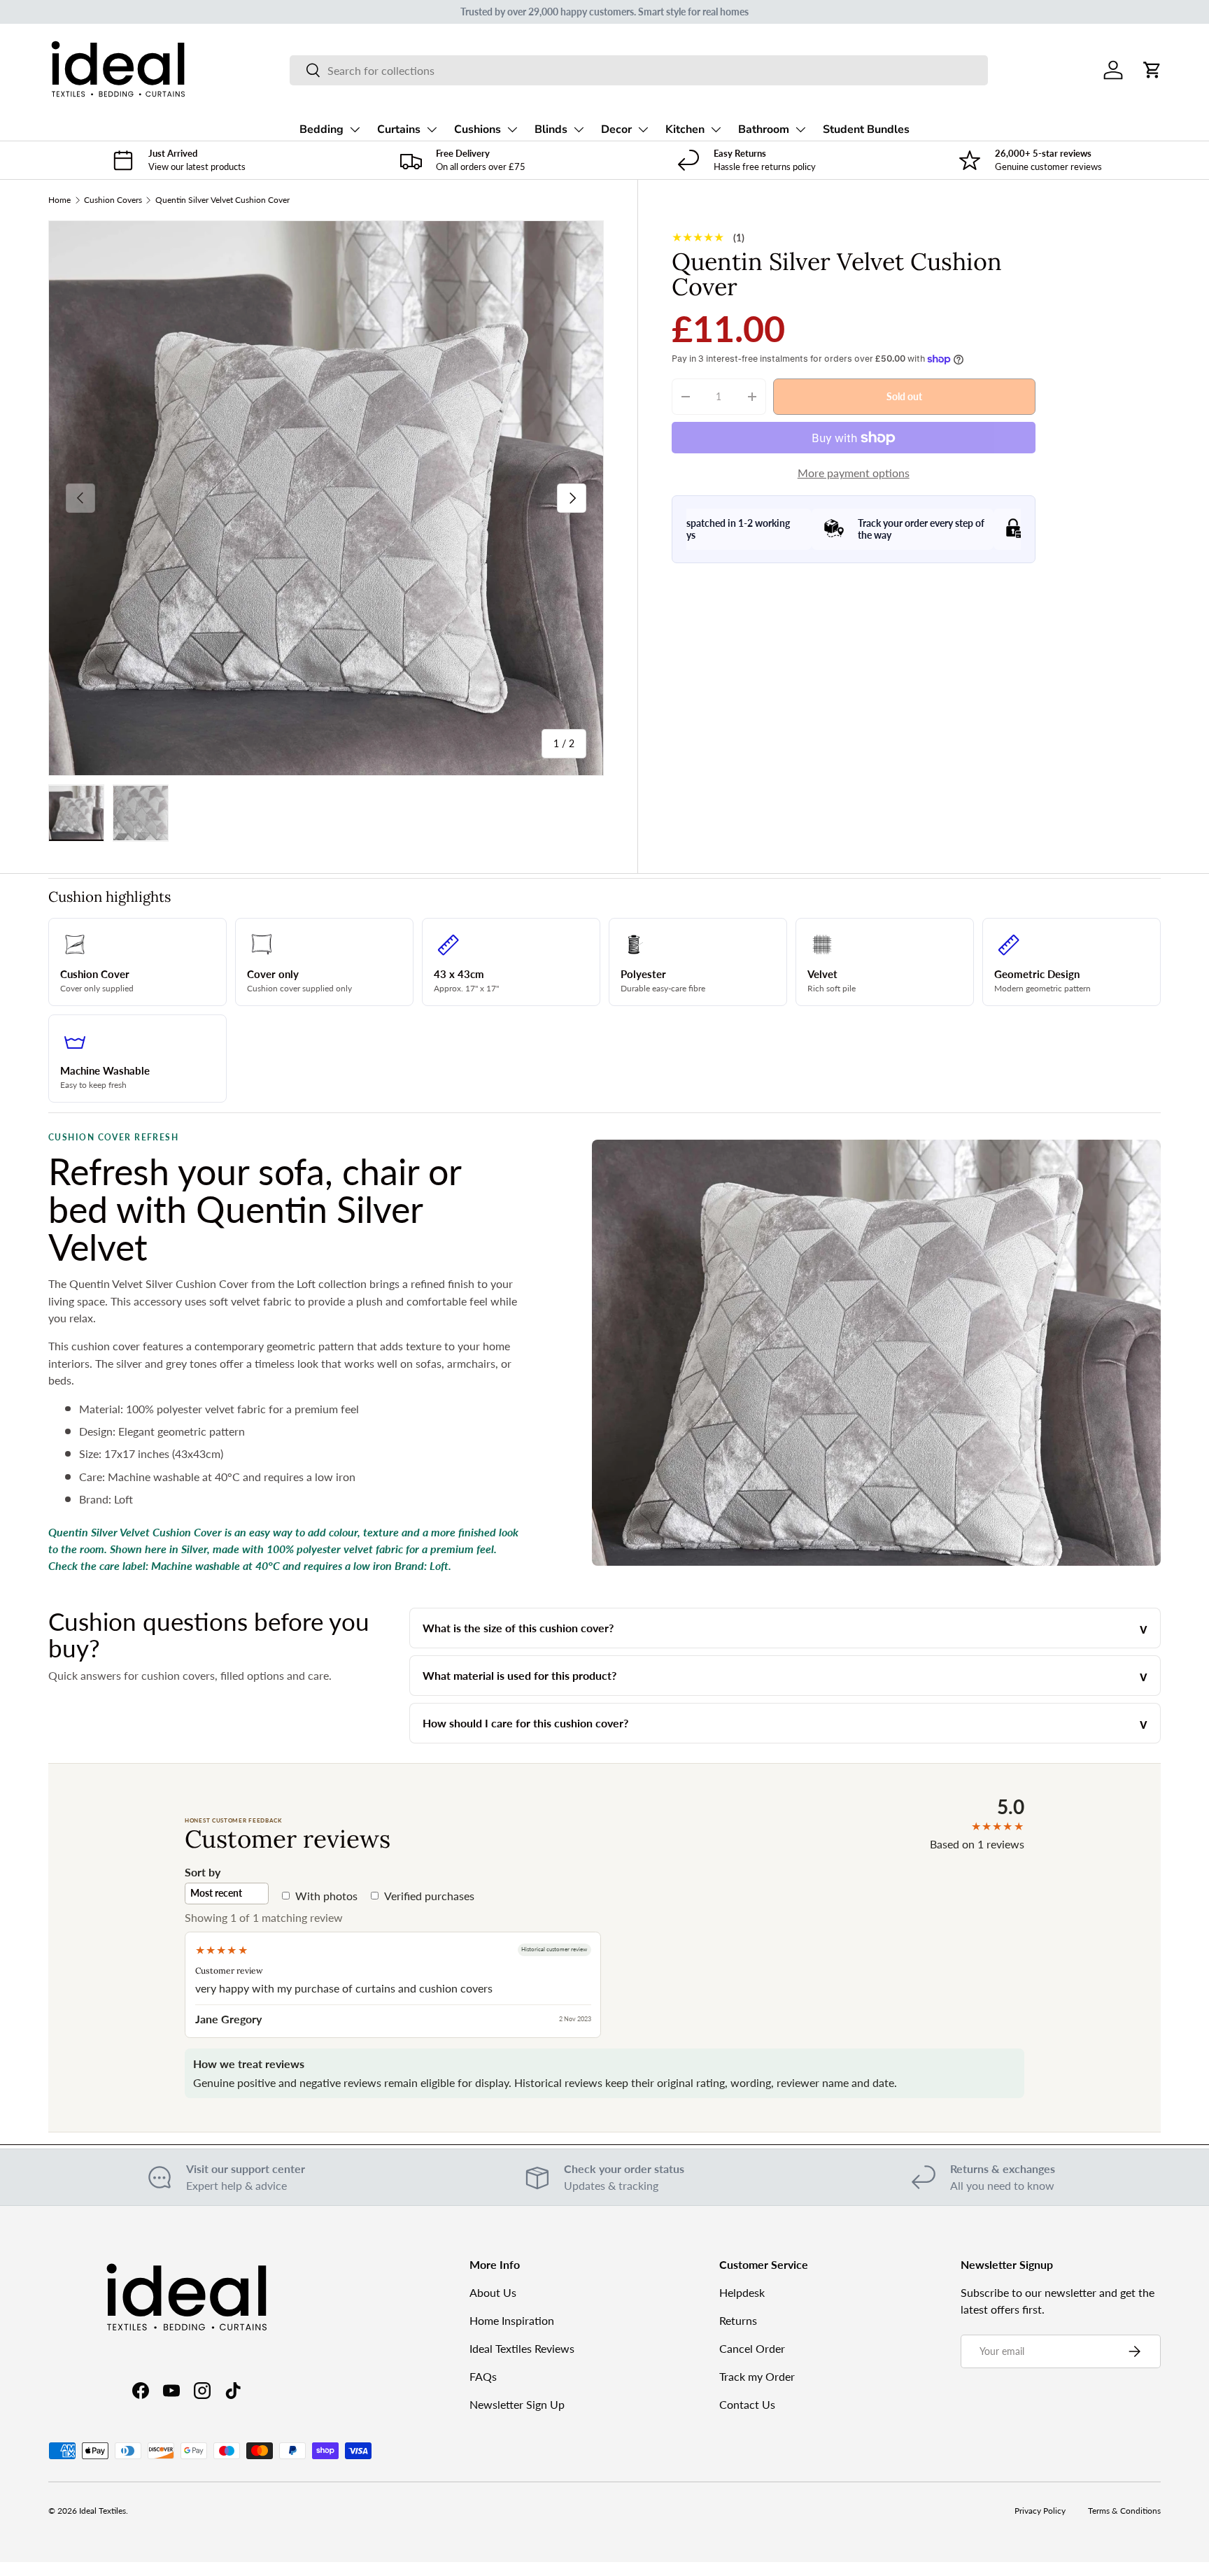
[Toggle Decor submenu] (643, 129)
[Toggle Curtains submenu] (432, 129)
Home (59, 200)
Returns (738, 2320)
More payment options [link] (854, 473)
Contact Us (747, 2404)
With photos (326, 1896)
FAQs (483, 2376)
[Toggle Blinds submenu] (579, 129)
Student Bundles (866, 129)
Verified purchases (429, 1896)
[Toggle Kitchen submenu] (716, 129)
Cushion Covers (113, 200)
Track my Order (757, 2376)
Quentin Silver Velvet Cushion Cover (222, 200)
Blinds (551, 129)
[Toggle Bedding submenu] (355, 129)
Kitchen (685, 129)
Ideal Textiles (102, 2511)
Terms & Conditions (1124, 2511)
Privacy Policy (1040, 2511)
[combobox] (638, 70)
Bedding (321, 129)
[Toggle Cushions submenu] (512, 129)
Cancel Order (752, 2348)
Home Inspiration (512, 2320)
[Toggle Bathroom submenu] (800, 129)
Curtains (399, 129)
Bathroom (764, 129)
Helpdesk (742, 2292)
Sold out (904, 396)
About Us (493, 2292)
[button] (1152, 70)
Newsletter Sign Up (517, 2404)
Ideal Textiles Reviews (522, 2348)
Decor (616, 129)
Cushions (478, 129)
